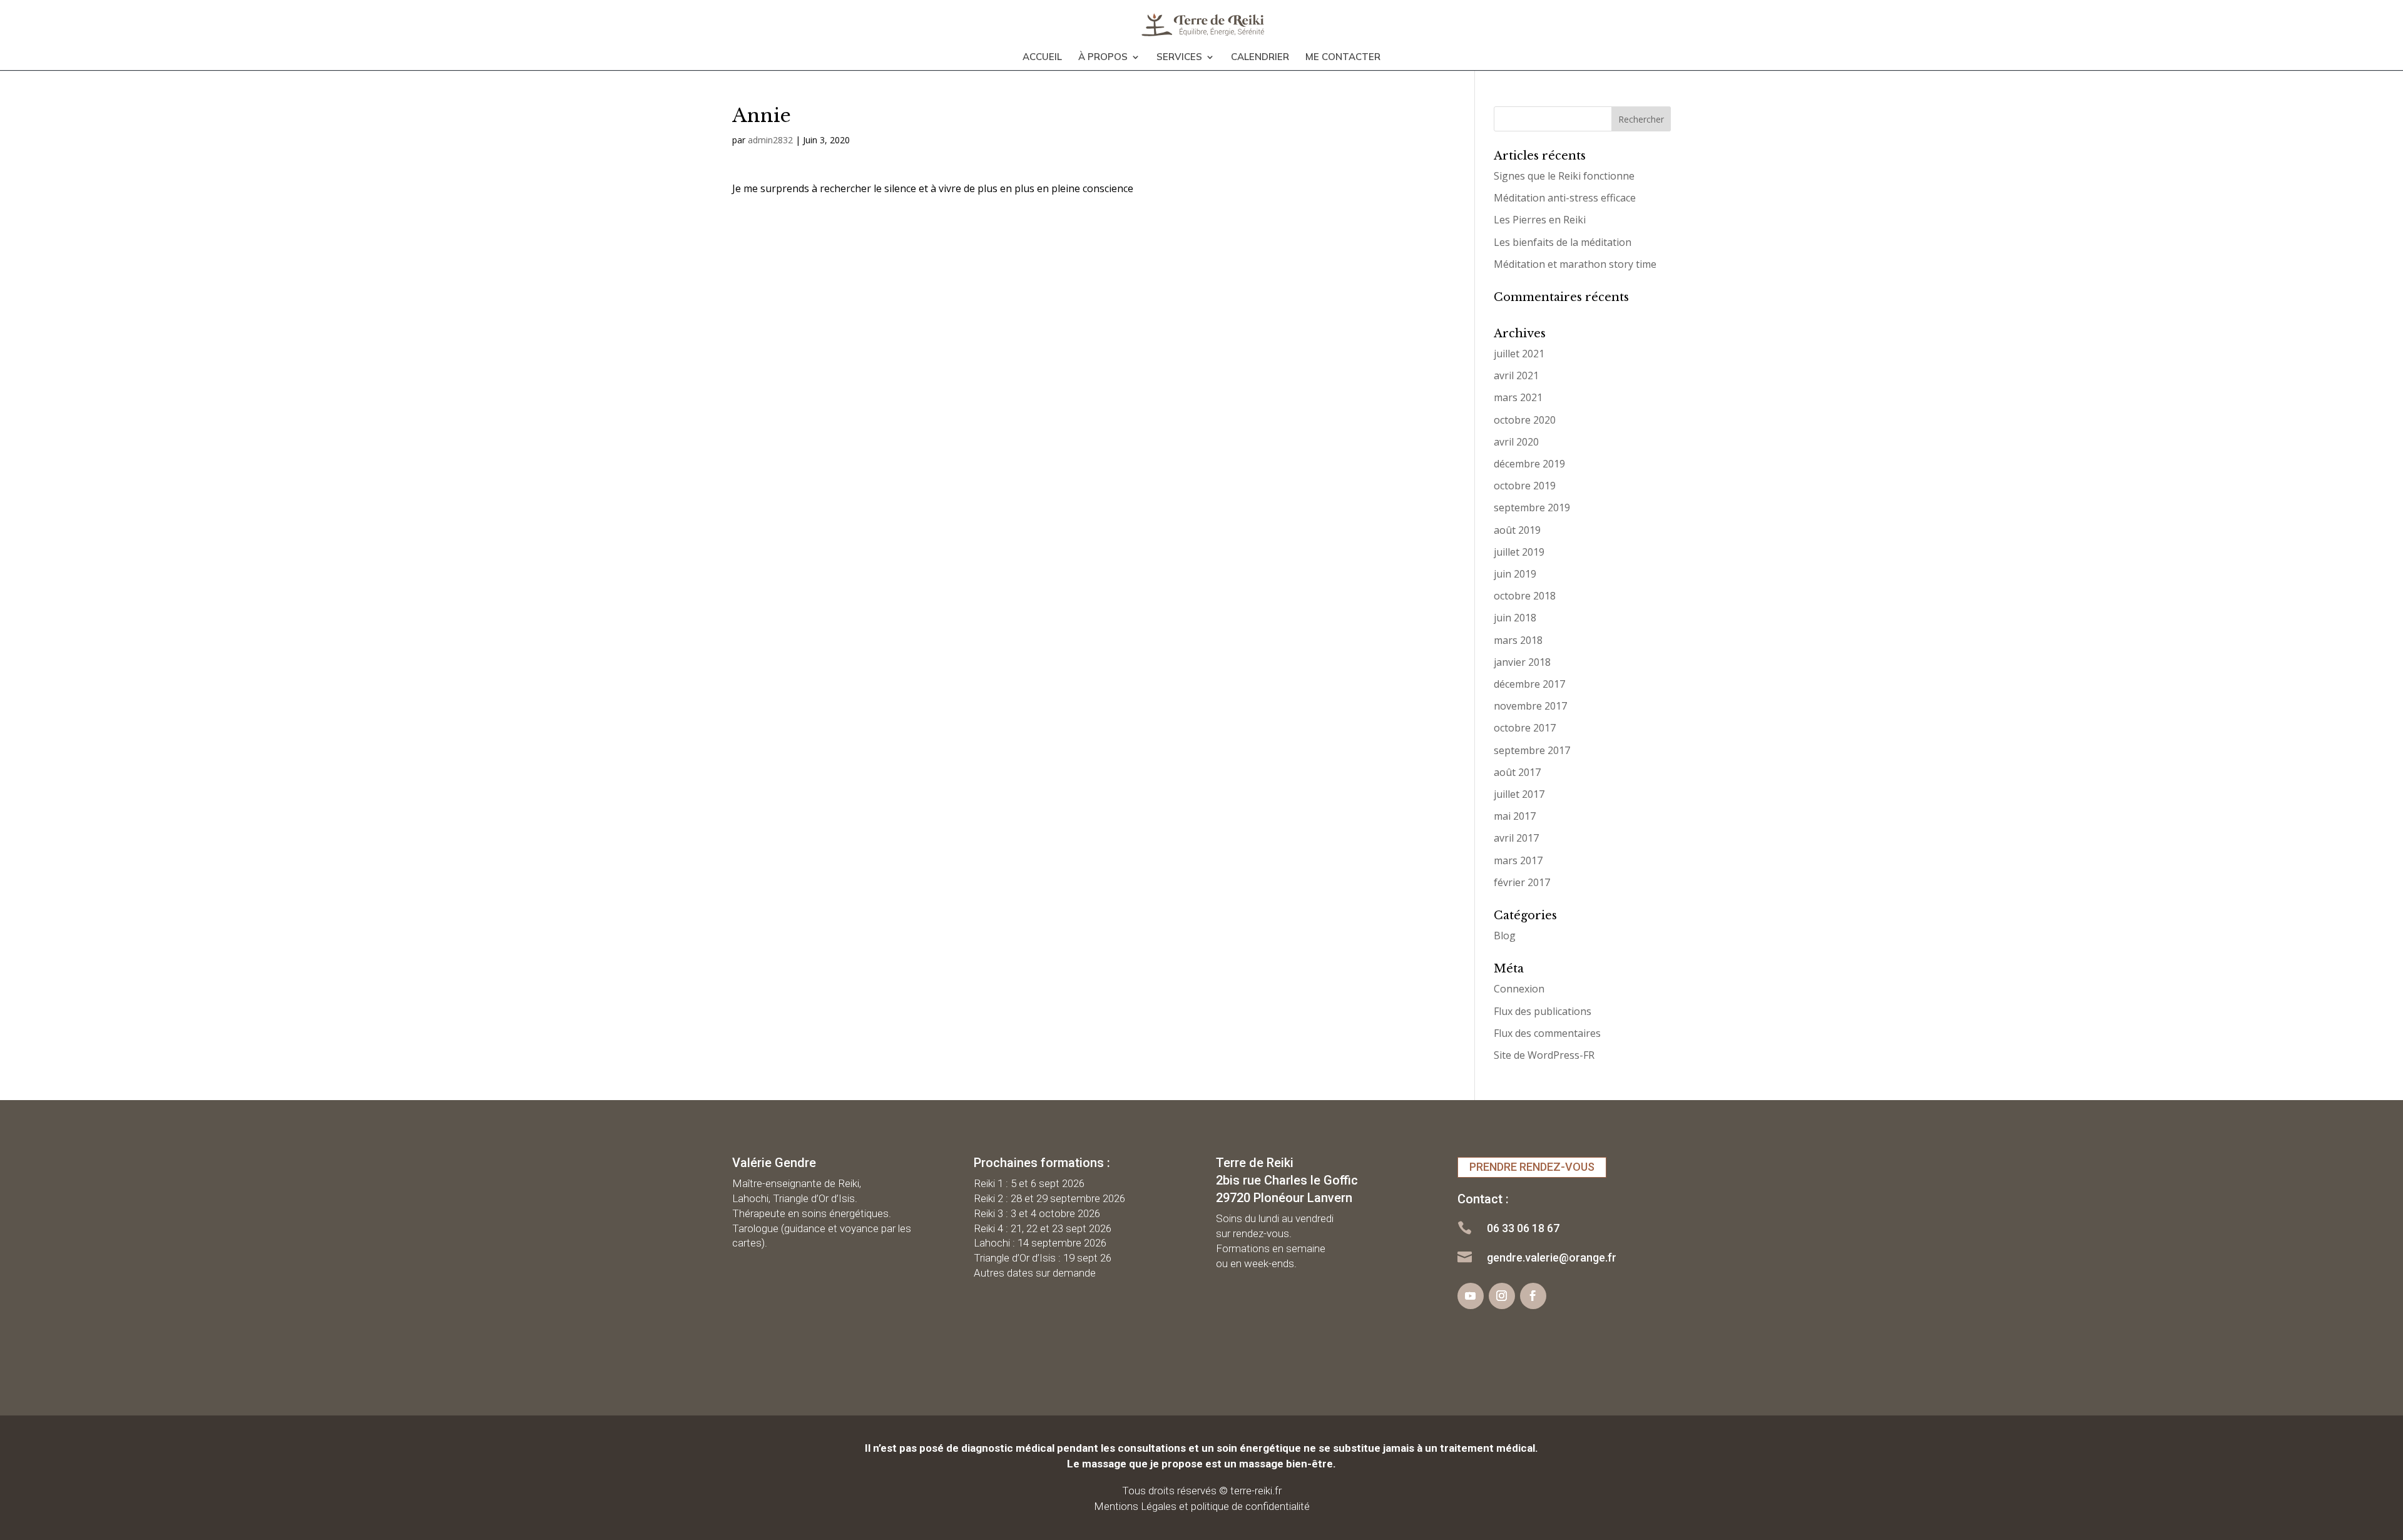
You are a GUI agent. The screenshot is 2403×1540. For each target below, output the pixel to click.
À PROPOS (1103, 58)
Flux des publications (1543, 1011)
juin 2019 (1515, 574)
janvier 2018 (1522, 662)
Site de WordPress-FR (1544, 1055)
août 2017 (1517, 772)
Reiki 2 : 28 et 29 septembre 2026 (1049, 1198)
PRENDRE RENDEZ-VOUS (1532, 1167)
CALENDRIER (1260, 58)
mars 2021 (1518, 397)
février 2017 (1522, 882)
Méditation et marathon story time (1575, 264)
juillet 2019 (1519, 552)
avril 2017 (1516, 838)
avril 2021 (1516, 375)
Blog (1505, 936)
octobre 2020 (1525, 420)
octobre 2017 (1525, 728)
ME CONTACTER (1343, 58)
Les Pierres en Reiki (1540, 220)
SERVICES (1179, 58)
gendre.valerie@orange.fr (1552, 1257)
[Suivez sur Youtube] (1471, 1296)
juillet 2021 (1519, 354)
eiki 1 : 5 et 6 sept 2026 (1033, 1183)
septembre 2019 (1532, 507)
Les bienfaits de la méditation (1563, 242)
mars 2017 (1518, 860)
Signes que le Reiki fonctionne (1564, 176)
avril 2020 (1516, 442)
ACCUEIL (1042, 58)
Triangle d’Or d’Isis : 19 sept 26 (1043, 1258)
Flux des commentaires (1547, 1033)
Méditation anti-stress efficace (1565, 198)
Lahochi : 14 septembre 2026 (1040, 1243)
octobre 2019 (1525, 486)
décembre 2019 (1529, 464)
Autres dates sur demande (1035, 1273)
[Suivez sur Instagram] (1502, 1296)
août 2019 (1517, 530)
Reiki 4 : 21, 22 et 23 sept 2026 (1043, 1228)
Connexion (1519, 989)
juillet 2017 (1519, 794)
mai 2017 (1515, 816)
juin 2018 (1515, 618)
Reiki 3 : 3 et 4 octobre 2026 (1037, 1213)
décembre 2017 (1529, 684)
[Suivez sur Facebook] (1533, 1296)
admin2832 (770, 140)
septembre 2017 (1532, 750)
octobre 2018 (1525, 596)
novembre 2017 (1530, 706)
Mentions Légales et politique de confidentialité (1202, 1506)
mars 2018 (1518, 640)
